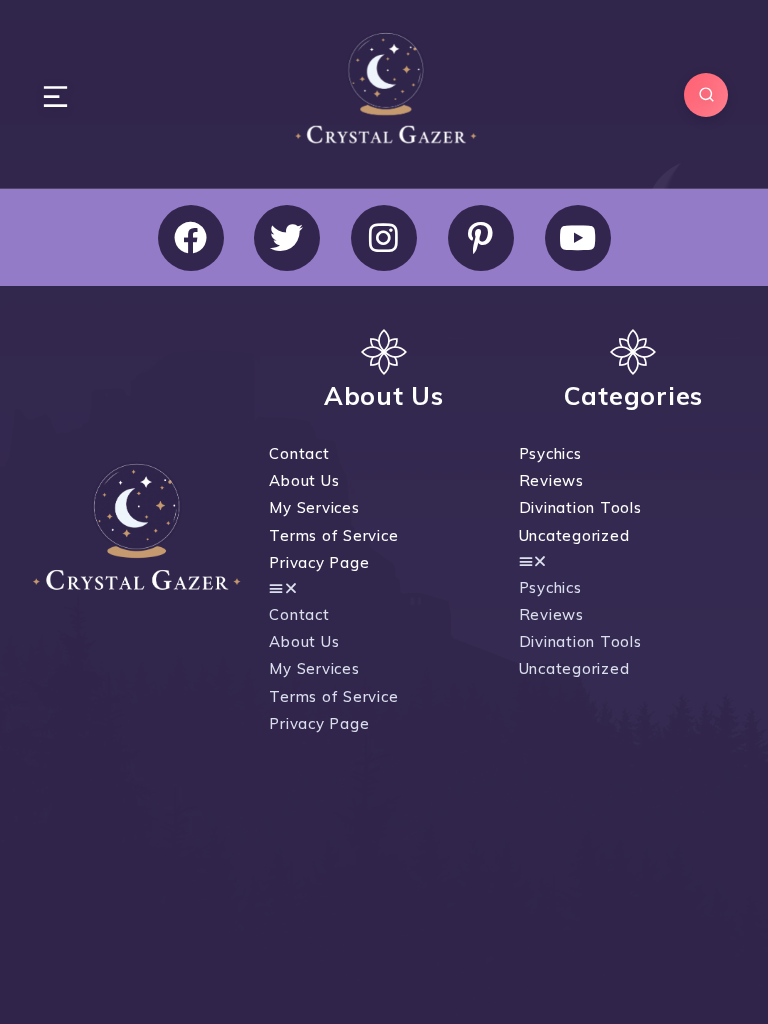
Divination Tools (580, 507)
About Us (304, 480)
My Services (314, 507)
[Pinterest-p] (481, 238)
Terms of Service (333, 535)
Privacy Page (319, 562)
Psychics (550, 453)
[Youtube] (578, 238)
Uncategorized (574, 535)
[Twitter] (287, 238)
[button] (380, 588)
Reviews (551, 480)
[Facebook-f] (191, 238)
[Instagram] (384, 238)
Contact (299, 453)
